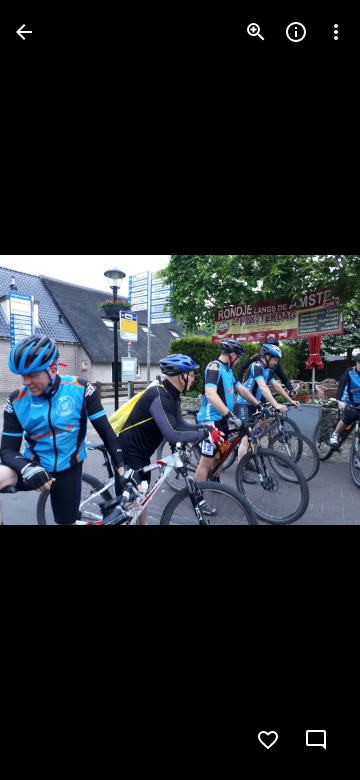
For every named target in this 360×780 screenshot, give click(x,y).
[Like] (268, 740)
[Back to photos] (24, 32)
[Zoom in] (256, 32)
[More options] (336, 32)
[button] (56, 390)
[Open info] (296, 32)
